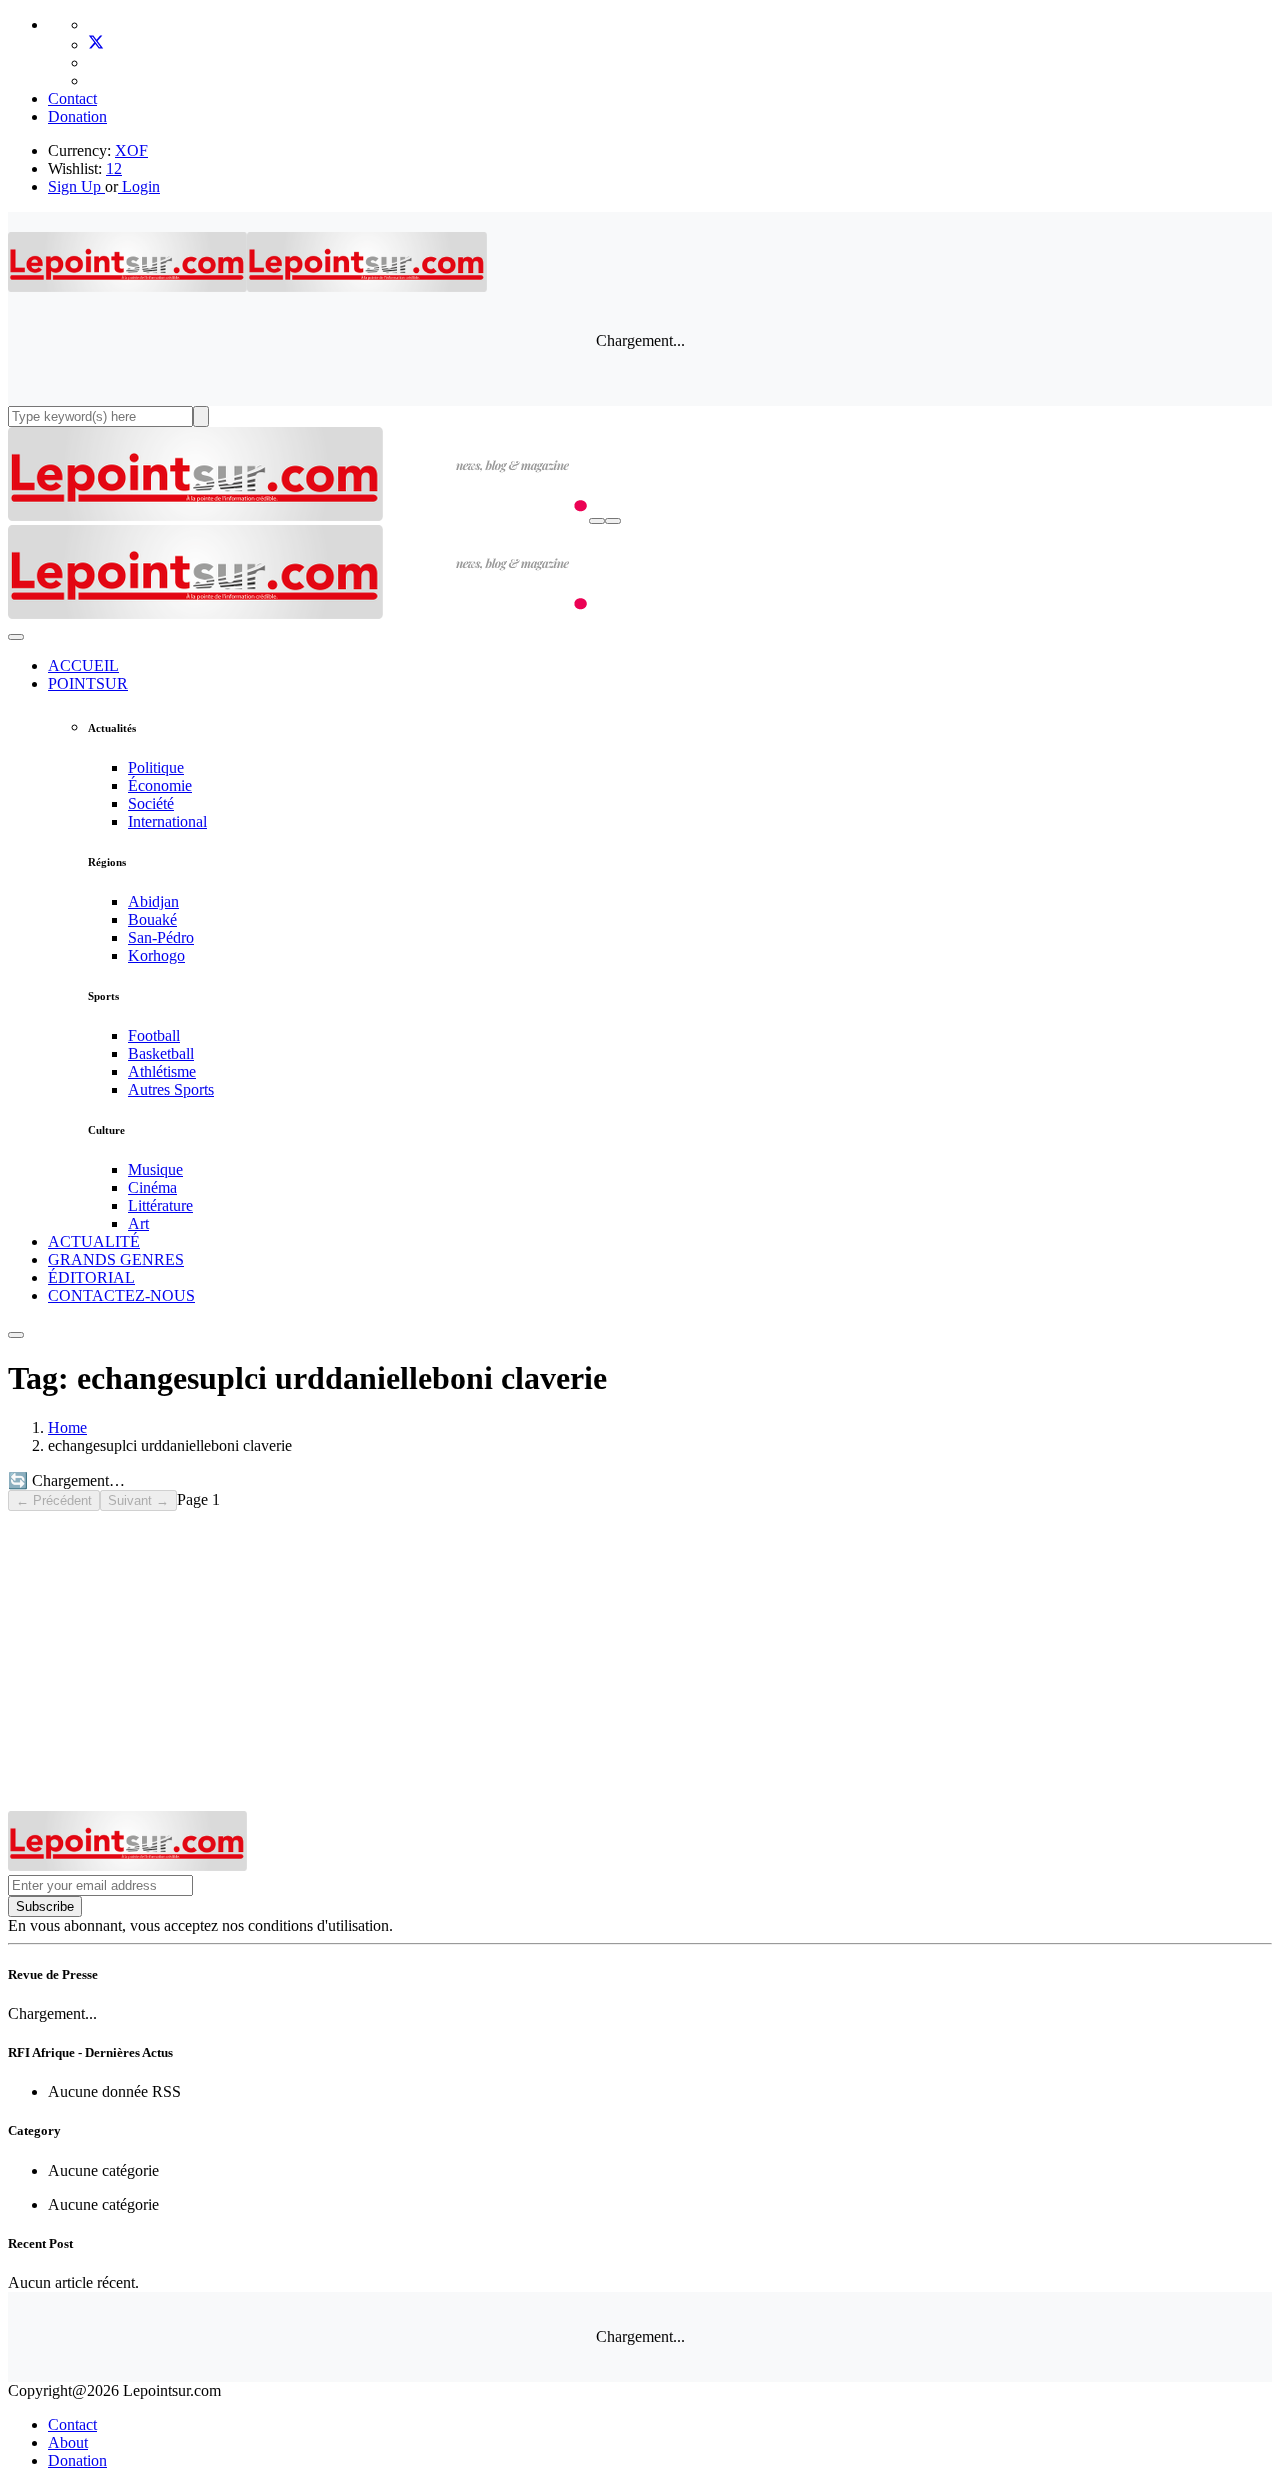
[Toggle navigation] (613, 521)
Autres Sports (171, 1089)
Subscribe (45, 1906)
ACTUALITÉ (94, 1241)
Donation (77, 116)
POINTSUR (88, 683)
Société (151, 803)
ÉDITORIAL (91, 1277)
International (167, 821)
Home (67, 1427)
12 (114, 168)
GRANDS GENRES (116, 1259)
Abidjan (153, 901)
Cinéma (152, 1187)
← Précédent (54, 1500)
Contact (72, 98)
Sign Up (74, 186)
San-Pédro (161, 937)
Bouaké (152, 919)
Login (139, 186)
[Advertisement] (640, 1661)
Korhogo (156, 955)
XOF (131, 150)
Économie (160, 785)
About (68, 2442)
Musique (155, 1169)
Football (154, 1035)
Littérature (160, 1205)
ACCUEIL (83, 665)
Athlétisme (162, 1071)
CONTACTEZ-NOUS (121, 1295)
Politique (156, 767)
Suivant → (138, 1500)
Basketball (161, 1053)
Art (138, 1223)
